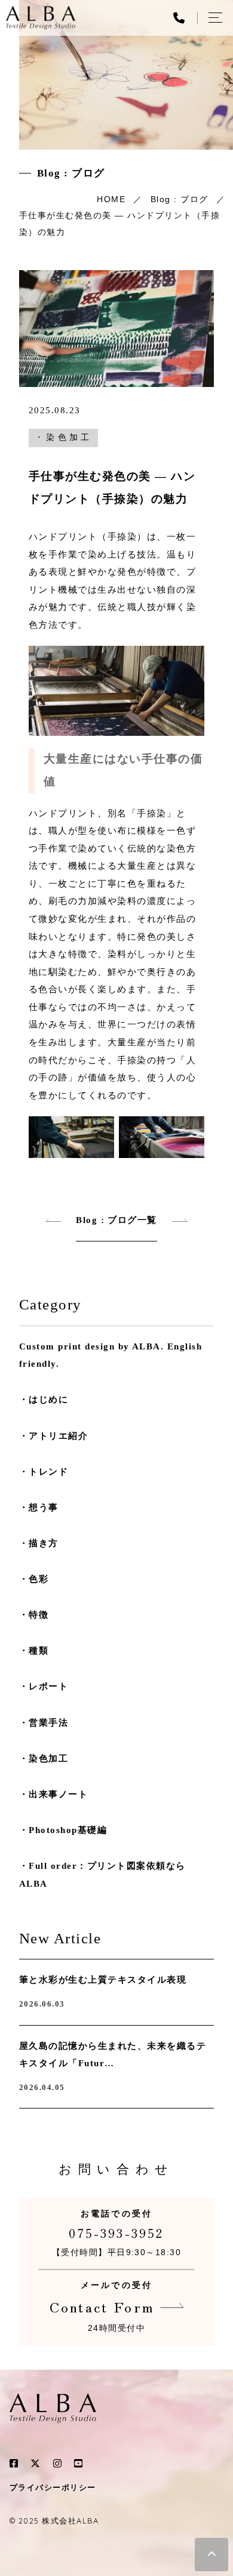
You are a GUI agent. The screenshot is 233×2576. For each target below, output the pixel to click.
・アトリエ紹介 (53, 1436)
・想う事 (39, 1507)
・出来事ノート (53, 1794)
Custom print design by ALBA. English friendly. (111, 1355)
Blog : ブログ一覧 (116, 1220)
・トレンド (44, 1472)
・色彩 (34, 1579)
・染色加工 (63, 437)
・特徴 (34, 1615)
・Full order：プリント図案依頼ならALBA (102, 1875)
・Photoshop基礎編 (63, 1830)
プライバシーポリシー (53, 2488)
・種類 (34, 1651)
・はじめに (44, 1400)
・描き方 (39, 1543)
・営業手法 (44, 1723)
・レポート (44, 1686)
